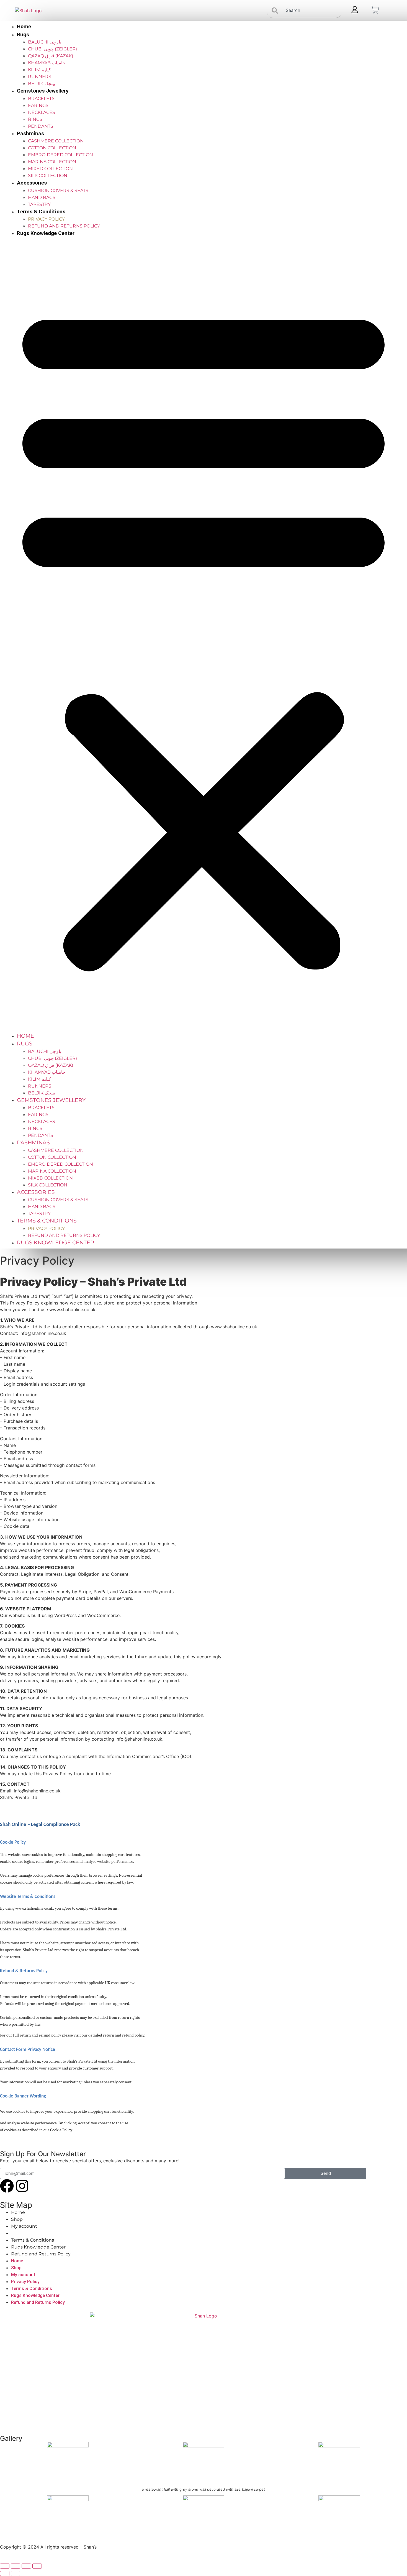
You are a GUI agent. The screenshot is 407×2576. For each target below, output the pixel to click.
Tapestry (39, 204)
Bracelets (41, 99)
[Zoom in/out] (5, 2566)
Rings (35, 119)
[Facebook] (7, 2186)
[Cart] (375, 10)
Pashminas (30, 133)
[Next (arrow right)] (16, 2574)
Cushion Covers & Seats (58, 190)
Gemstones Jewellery (43, 91)
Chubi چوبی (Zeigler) (52, 49)
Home (24, 26)
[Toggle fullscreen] (16, 2566)
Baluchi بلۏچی (45, 42)
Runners (40, 77)
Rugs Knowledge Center (46, 233)
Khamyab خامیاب (47, 63)
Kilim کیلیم (39, 70)
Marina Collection (52, 162)
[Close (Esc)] (37, 2566)
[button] (203, 635)
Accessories (32, 183)
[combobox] (304, 10)
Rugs (23, 34)
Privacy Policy (46, 219)
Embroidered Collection (60, 155)
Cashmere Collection (56, 141)
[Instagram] (22, 2186)
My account (24, 2226)
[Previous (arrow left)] (5, 2574)
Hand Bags (42, 197)
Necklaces (42, 112)
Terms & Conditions (41, 212)
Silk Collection (48, 176)
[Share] (26, 2566)
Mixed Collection (50, 169)
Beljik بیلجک (42, 84)
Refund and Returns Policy (64, 226)
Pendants (41, 126)
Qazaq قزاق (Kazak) (51, 56)
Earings (38, 105)
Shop (17, 2219)
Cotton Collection (52, 148)
